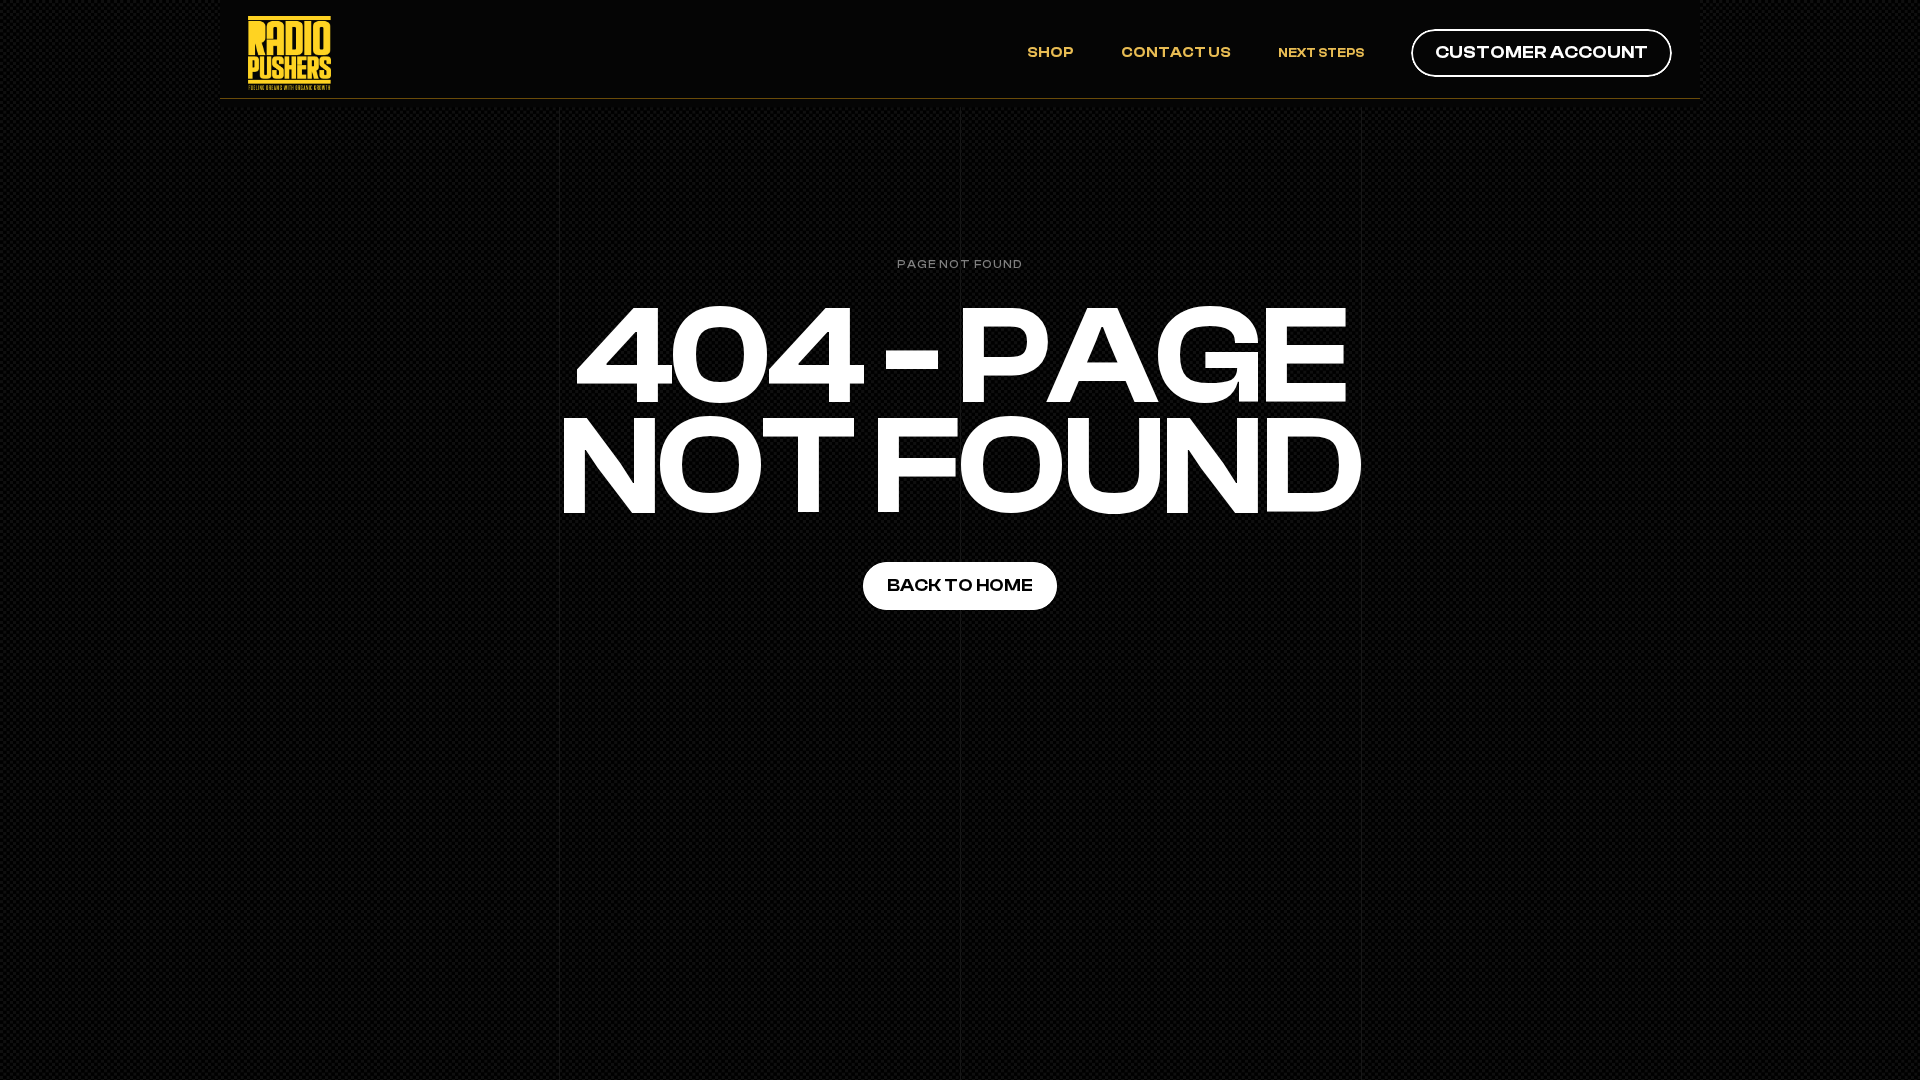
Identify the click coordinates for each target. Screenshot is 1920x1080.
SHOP (1050, 52)
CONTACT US (1176, 52)
